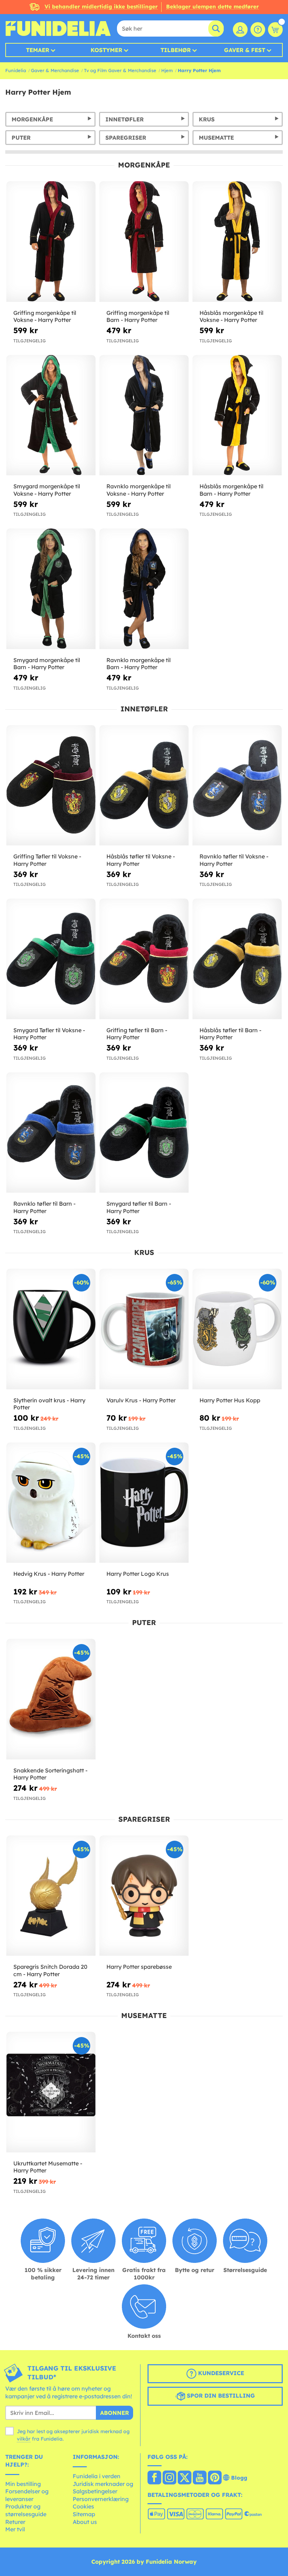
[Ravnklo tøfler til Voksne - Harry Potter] (237, 786)
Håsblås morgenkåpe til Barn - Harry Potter (231, 490)
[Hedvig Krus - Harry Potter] (51, 1503)
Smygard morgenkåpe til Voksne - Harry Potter (47, 490)
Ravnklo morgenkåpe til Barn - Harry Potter (139, 664)
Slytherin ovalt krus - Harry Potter (49, 1404)
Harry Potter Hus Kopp (230, 1400)
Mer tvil (15, 2529)
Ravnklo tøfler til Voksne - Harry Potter (234, 860)
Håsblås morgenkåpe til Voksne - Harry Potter (231, 316)
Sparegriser (126, 138)
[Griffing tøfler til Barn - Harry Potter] (144, 959)
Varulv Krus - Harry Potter (141, 1400)
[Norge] (154, 2478)
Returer (15, 2522)
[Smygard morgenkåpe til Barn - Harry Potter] (51, 589)
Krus (207, 119)
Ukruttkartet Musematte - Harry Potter (48, 2167)
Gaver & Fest (245, 50)
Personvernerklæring (101, 2499)
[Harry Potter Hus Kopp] (237, 1329)
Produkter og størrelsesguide (26, 2510)
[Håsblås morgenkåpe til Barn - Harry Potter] (237, 415)
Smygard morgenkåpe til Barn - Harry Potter (47, 664)
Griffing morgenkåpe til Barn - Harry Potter (138, 316)
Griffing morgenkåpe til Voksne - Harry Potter (45, 316)
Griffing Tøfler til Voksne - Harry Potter (47, 860)
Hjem (167, 70)
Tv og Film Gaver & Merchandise (120, 70)
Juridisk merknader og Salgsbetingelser (103, 2488)
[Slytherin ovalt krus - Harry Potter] (51, 1329)
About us (85, 2522)
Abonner (114, 2413)
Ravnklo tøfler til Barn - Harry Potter (44, 1207)
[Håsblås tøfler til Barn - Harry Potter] (237, 959)
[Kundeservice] (258, 30)
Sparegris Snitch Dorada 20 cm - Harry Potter (50, 1970)
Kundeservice (220, 2373)
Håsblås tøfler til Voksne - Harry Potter (141, 860)
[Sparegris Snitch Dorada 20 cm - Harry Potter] (51, 1896)
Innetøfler (125, 119)
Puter (21, 138)
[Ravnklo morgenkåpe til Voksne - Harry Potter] (144, 415)
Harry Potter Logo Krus (138, 1574)
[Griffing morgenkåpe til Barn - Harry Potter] (144, 242)
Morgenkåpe (32, 119)
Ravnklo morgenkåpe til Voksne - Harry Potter (139, 490)
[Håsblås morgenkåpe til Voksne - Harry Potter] (237, 242)
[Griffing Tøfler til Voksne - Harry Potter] (51, 786)
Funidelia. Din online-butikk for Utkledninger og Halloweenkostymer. (58, 28)
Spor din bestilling (220, 2396)
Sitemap (84, 2514)
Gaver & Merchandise (55, 70)
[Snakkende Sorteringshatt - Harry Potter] (51, 1699)
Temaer (38, 50)
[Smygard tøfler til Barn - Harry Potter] (144, 1133)
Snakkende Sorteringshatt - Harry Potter (50, 1774)
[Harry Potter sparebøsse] (144, 1896)
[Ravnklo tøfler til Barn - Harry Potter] (51, 1133)
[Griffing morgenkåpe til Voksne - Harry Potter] (51, 242)
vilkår (24, 2439)
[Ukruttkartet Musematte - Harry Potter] (51, 2092)
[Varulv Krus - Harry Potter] (144, 1329)
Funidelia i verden (97, 2476)
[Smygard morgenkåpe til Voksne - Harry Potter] (51, 415)
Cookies (83, 2506)
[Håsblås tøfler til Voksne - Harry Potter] (144, 786)
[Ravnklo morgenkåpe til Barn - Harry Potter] (144, 589)
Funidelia (16, 70)
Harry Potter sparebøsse (139, 1967)
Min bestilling (23, 2484)
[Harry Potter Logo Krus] (144, 1503)
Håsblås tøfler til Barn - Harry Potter (230, 1034)
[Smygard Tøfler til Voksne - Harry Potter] (51, 959)
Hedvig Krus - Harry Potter (49, 1574)
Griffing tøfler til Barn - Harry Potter (137, 1034)
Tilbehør (176, 50)
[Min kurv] (275, 30)
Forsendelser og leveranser (27, 2495)
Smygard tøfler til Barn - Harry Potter (139, 1207)
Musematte (216, 138)
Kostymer (106, 50)
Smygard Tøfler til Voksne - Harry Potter (49, 1034)
